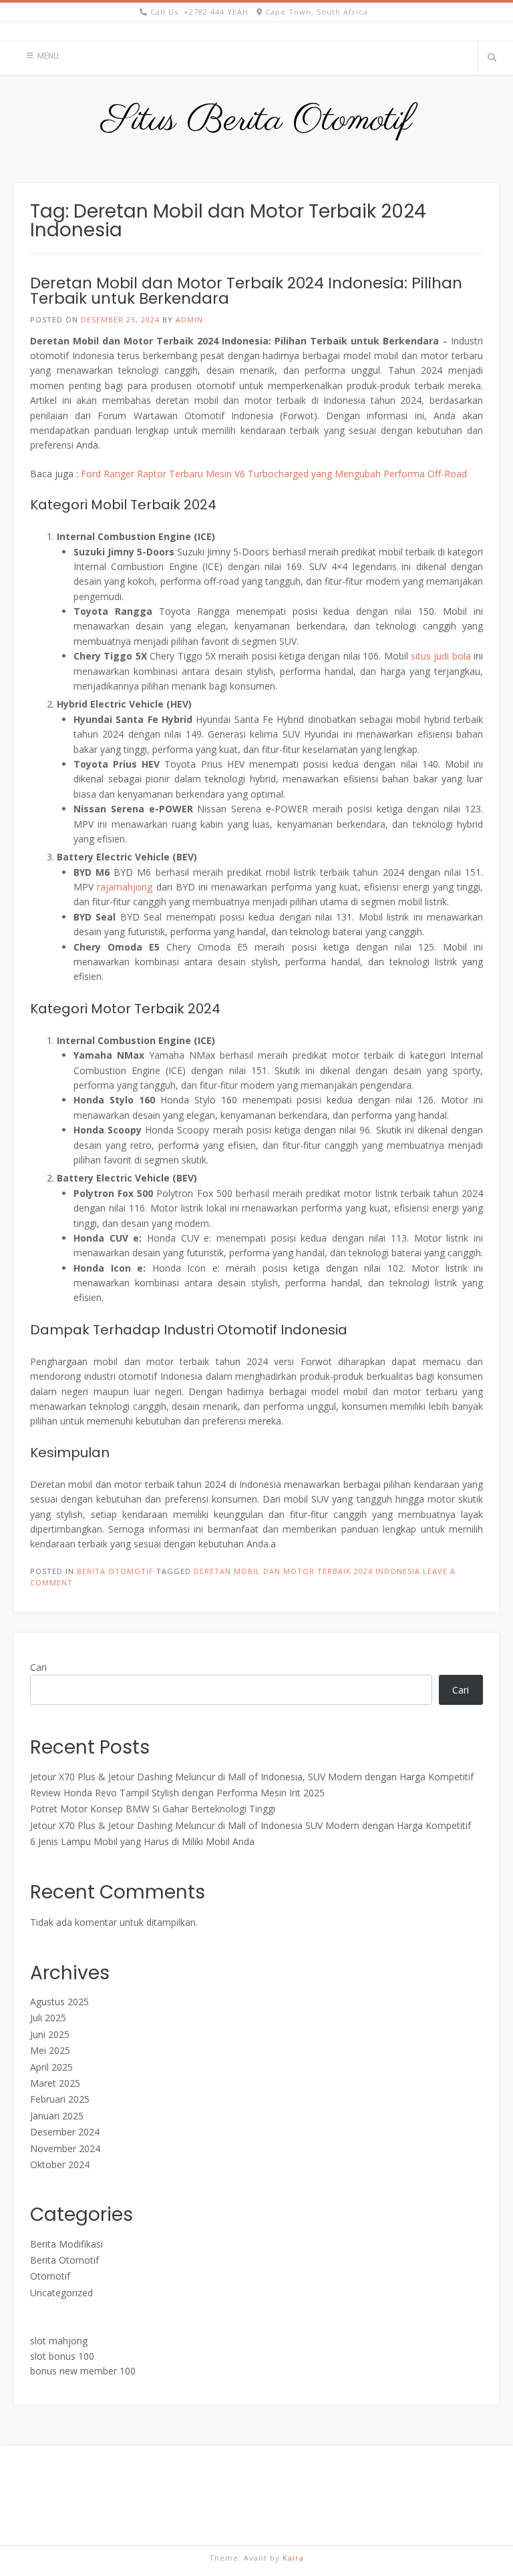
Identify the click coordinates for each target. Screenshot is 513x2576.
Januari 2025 (57, 2116)
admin (189, 319)
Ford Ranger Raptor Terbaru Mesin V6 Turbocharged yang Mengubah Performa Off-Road (274, 474)
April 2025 (51, 2067)
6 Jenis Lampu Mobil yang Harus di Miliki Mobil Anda (142, 1841)
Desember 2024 (65, 2132)
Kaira (293, 2558)
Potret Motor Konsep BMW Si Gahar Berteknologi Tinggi (153, 1809)
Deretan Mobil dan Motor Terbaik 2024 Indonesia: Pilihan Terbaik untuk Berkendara (246, 291)
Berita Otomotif (115, 1571)
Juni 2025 (50, 2034)
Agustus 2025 (59, 2002)
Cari (38, 1667)
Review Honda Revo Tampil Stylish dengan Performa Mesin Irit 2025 (177, 1793)
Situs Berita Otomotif (257, 121)
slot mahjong (59, 2341)
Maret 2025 (55, 2083)
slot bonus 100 (62, 2356)
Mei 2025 (50, 2050)
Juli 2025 (48, 2018)
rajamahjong (125, 887)
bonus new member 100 (83, 2371)
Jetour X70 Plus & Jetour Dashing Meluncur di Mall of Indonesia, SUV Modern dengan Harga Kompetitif (252, 1777)
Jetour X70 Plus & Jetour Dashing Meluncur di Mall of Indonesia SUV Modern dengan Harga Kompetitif (250, 1825)
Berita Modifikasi (66, 2244)
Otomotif (50, 2276)
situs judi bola (441, 656)
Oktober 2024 (60, 2164)
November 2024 (65, 2148)
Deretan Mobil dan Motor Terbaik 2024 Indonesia (307, 1571)
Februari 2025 (60, 2099)
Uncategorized (61, 2293)
